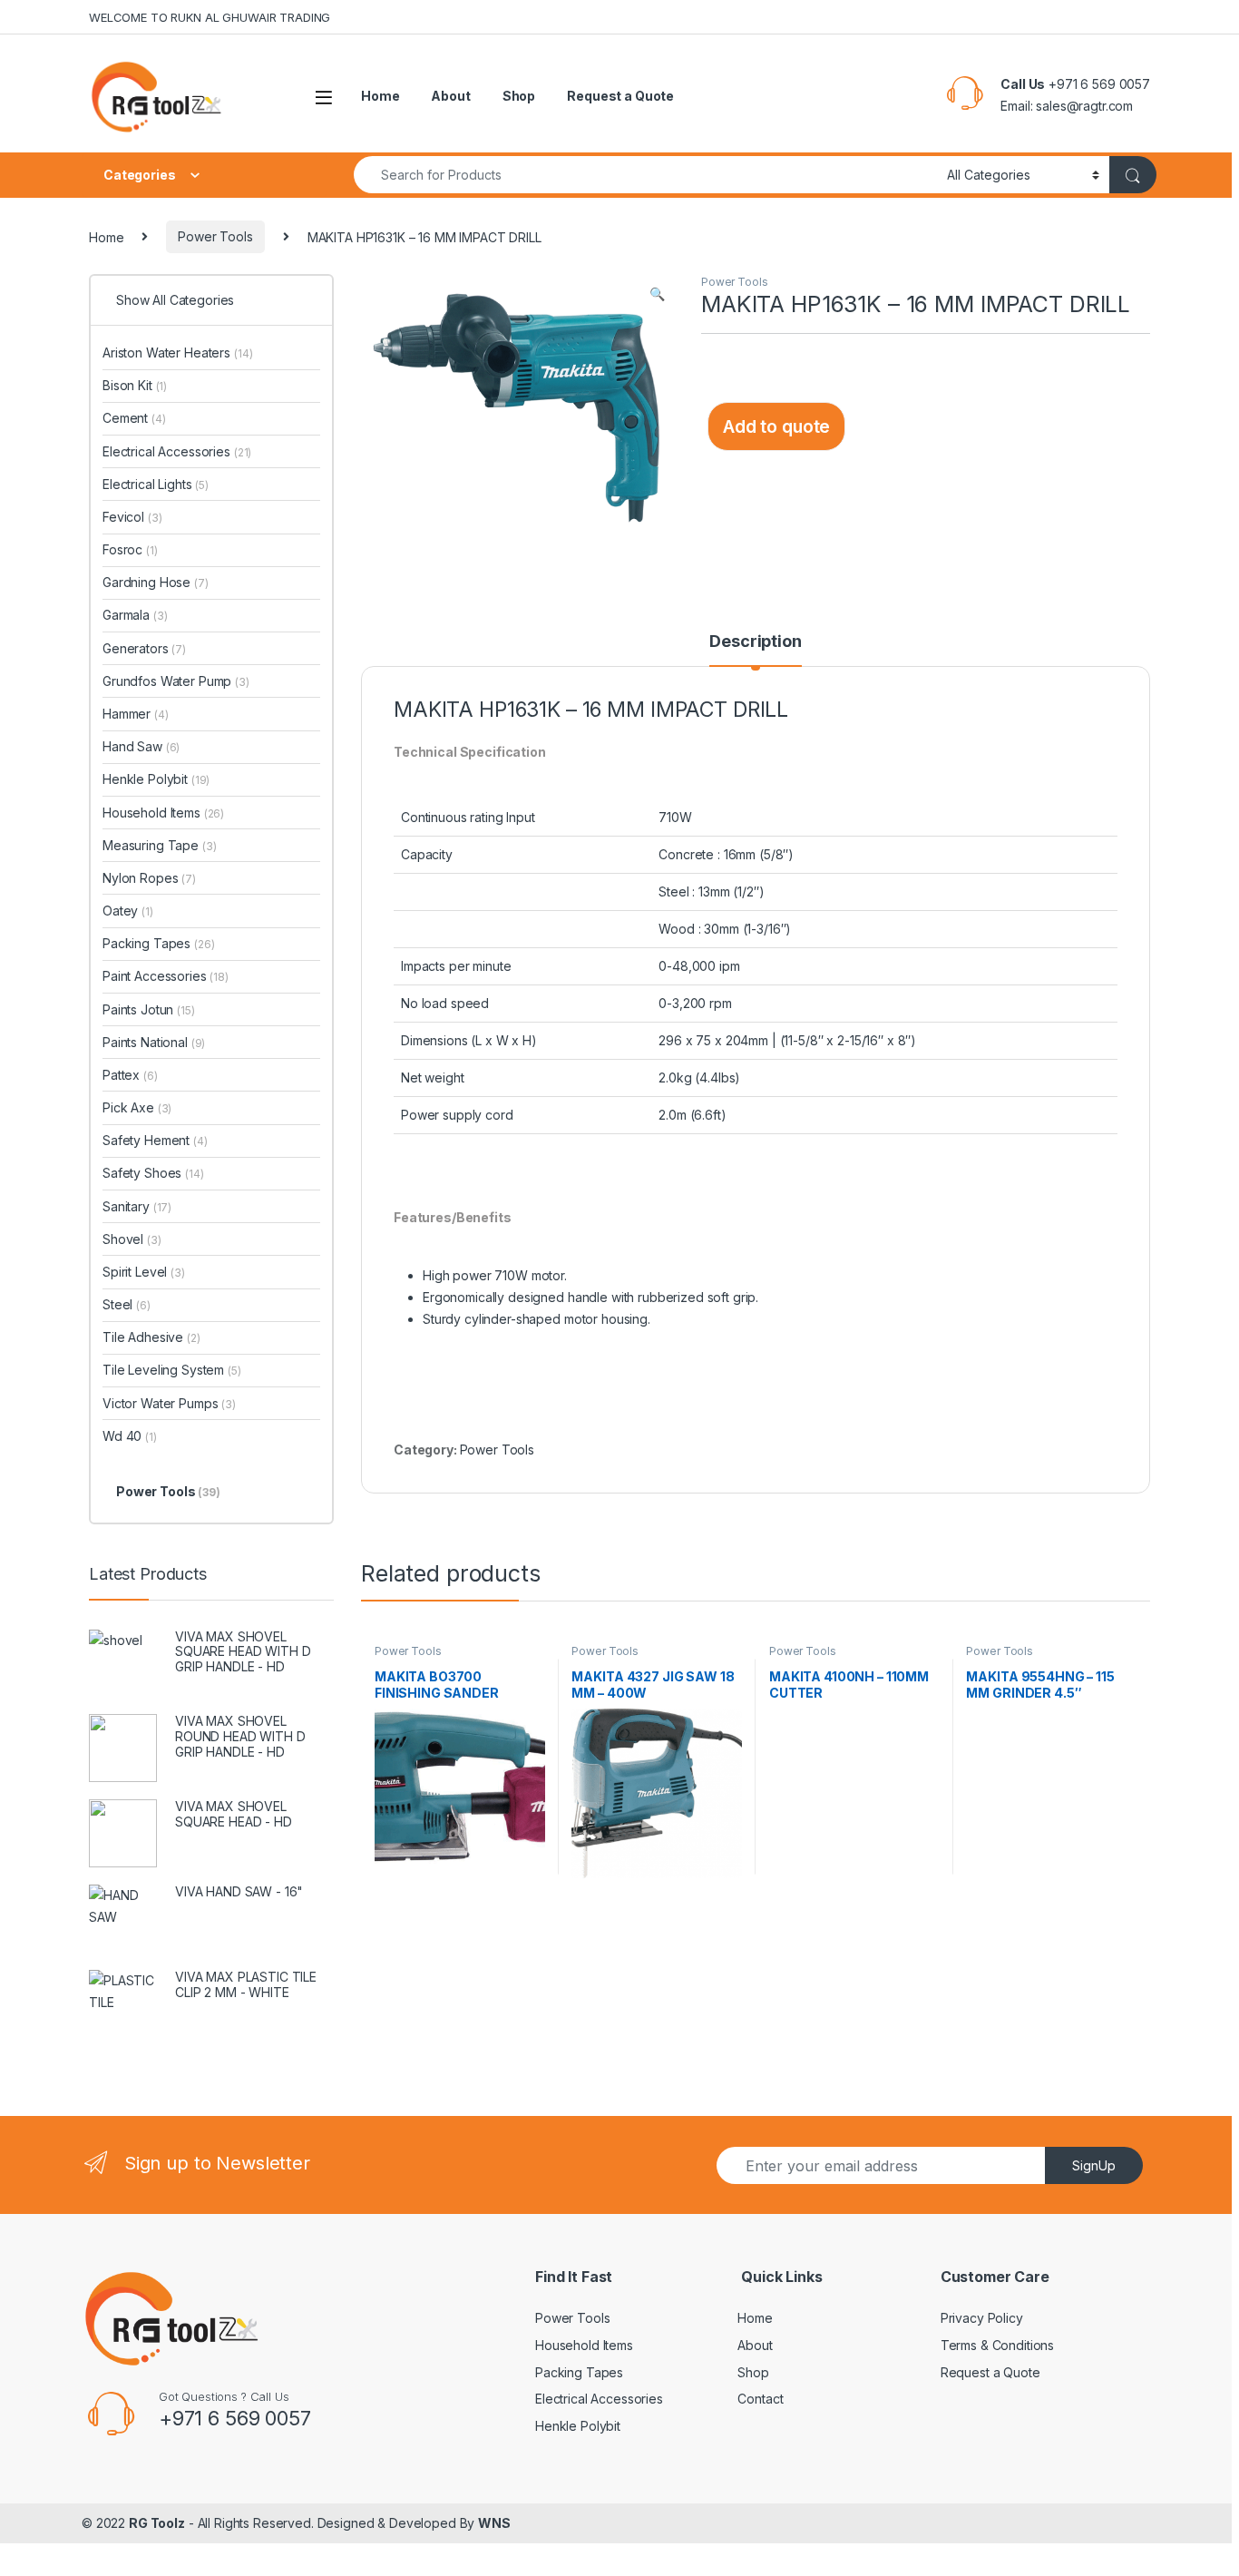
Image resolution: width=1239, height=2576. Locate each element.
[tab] (755, 650)
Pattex (130, 1075)
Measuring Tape (160, 845)
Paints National (154, 1042)
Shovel (132, 1239)
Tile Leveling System (172, 1370)
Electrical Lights (156, 484)
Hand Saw (141, 746)
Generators (144, 648)
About (450, 96)
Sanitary (137, 1206)
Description (755, 642)
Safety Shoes (153, 1173)
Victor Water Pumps (169, 1403)
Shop (519, 96)
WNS (494, 2523)
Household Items (163, 813)
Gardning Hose (156, 582)
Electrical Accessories (177, 451)
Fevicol (132, 517)
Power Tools (215, 236)
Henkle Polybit (156, 779)
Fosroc (130, 549)
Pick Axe (137, 1107)
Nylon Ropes (149, 878)
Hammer (136, 714)
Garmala (135, 615)
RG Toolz (157, 2523)
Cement (134, 418)
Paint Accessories (166, 976)
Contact (760, 2399)
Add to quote (776, 426)
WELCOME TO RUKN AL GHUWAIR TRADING (210, 17)
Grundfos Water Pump (176, 681)
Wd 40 (130, 1436)
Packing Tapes (159, 943)
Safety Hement (155, 1140)
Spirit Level (144, 1272)
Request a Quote (620, 96)
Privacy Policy (982, 2318)
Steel (127, 1304)
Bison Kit (135, 385)
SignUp (1094, 2165)
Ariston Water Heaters (177, 353)
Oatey (128, 911)
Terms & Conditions (997, 2345)
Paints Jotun (149, 1009)
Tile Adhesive (151, 1337)
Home (380, 96)
